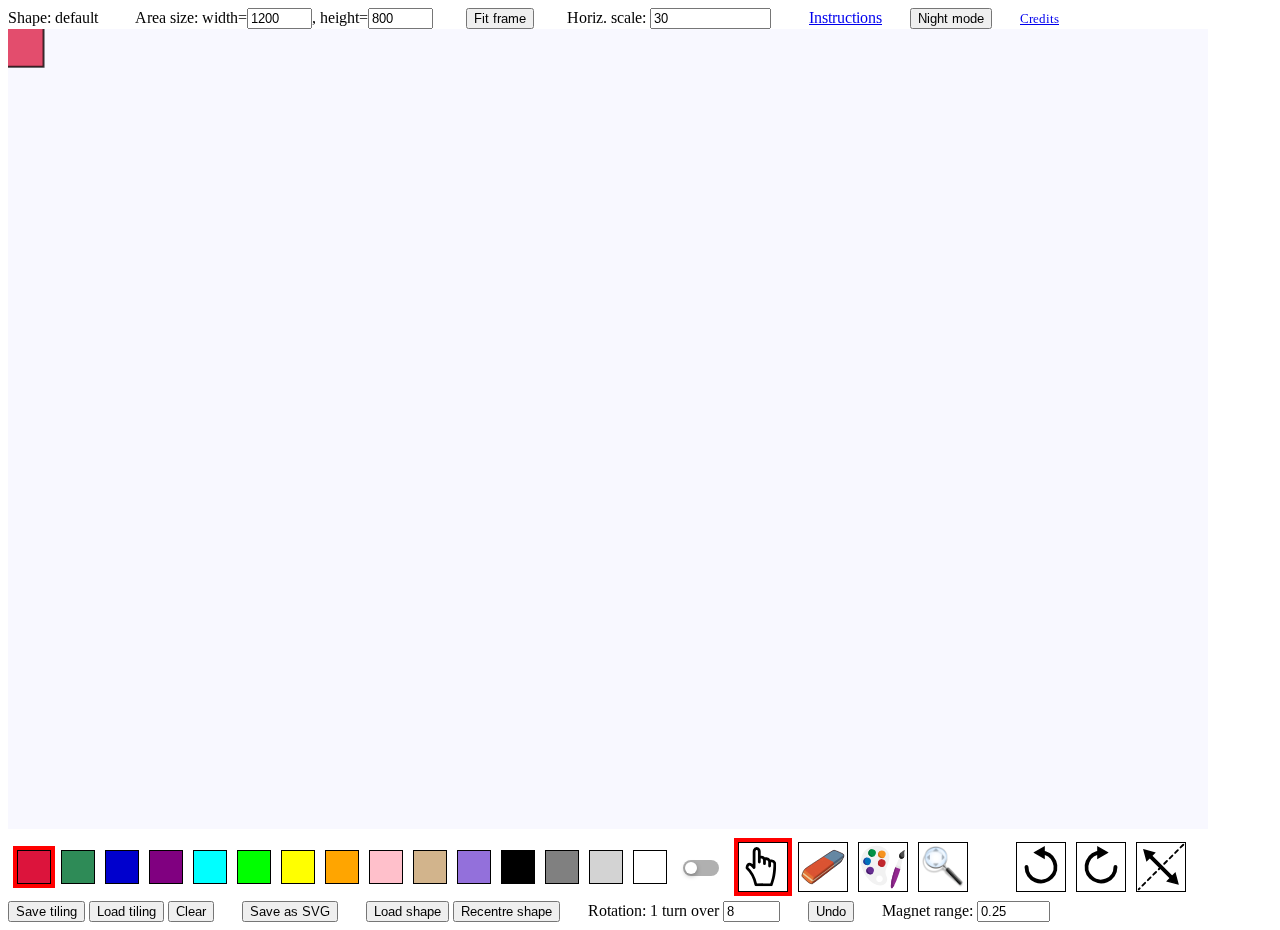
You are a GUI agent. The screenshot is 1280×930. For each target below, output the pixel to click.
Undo (831, 911)
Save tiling (46, 911)
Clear (191, 911)
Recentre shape (506, 911)
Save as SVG (290, 911)
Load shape (407, 911)
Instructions (845, 17)
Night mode (951, 18)
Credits (1039, 19)
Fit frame (500, 18)
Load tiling (126, 911)
